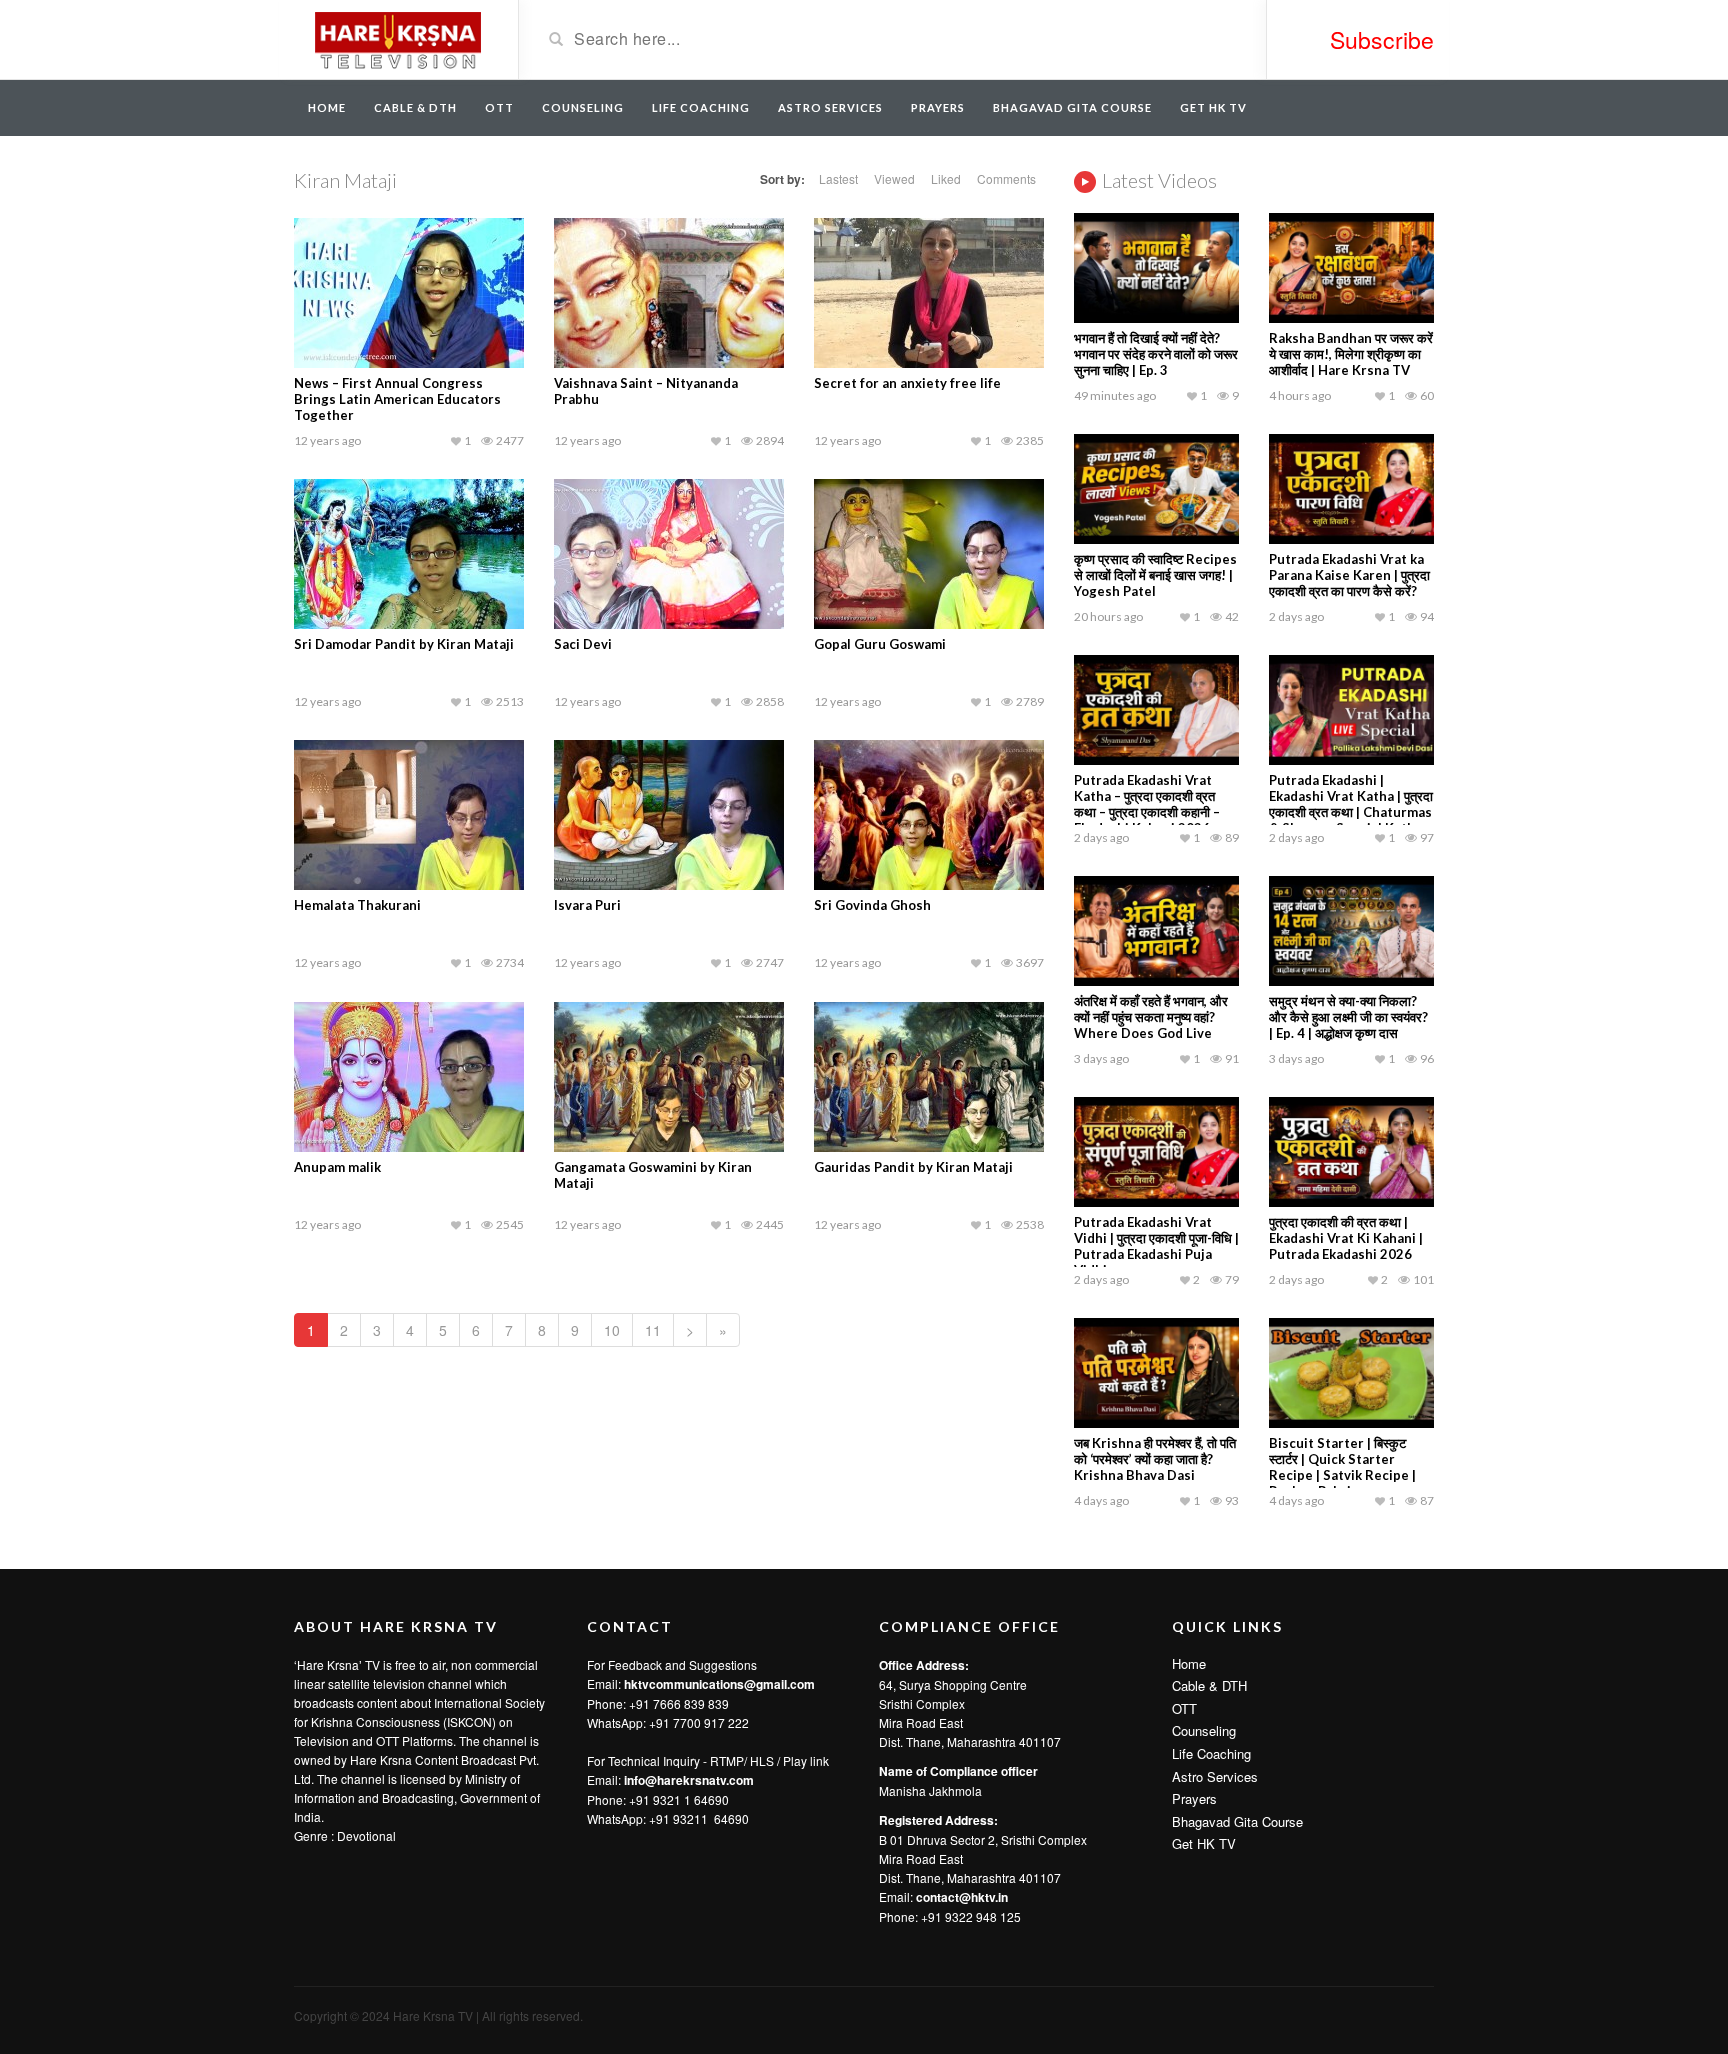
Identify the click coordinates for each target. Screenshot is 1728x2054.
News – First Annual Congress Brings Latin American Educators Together (397, 399)
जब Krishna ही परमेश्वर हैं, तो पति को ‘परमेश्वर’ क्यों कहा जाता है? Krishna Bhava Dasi (1155, 1459)
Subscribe (1382, 39)
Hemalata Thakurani (357, 905)
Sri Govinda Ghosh (872, 905)
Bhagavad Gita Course (1072, 107)
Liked (946, 178)
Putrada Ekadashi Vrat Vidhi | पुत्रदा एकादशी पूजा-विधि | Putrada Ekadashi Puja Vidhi (1156, 1246)
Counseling (583, 107)
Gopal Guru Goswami (880, 644)
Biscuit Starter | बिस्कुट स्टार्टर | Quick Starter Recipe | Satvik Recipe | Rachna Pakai (1342, 1467)
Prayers (938, 107)
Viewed (894, 178)
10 (612, 1330)
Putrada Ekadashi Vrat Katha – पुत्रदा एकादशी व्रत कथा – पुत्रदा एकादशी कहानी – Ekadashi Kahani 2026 (1147, 804)
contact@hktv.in (962, 1897)
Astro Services (830, 107)
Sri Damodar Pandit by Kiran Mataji (404, 644)
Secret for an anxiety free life (907, 383)
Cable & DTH (415, 107)
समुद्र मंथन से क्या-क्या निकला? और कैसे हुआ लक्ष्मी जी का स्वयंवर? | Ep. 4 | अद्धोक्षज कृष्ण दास (1348, 1017)
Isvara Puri (587, 905)
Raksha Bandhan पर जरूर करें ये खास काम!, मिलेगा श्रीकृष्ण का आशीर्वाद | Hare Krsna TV (1351, 354)
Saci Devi (583, 644)
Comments (1006, 178)
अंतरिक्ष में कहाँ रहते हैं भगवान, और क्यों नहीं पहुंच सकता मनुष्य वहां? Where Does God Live (1151, 1017)
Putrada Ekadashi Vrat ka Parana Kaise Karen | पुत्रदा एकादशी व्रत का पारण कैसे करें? (1349, 575)
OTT (499, 107)
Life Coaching (701, 107)
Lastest (838, 178)
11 (653, 1330)
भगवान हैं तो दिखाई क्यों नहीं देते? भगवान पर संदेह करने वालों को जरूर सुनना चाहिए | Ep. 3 (1156, 354)
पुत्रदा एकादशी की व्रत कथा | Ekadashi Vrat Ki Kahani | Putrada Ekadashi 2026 (1346, 1238)
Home (327, 107)
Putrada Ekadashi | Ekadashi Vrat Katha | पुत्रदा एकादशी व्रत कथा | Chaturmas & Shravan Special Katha (1351, 804)
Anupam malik (337, 1167)
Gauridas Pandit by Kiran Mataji (913, 1167)
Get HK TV (1213, 107)
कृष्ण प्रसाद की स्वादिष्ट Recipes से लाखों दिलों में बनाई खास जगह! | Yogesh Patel (1155, 575)
